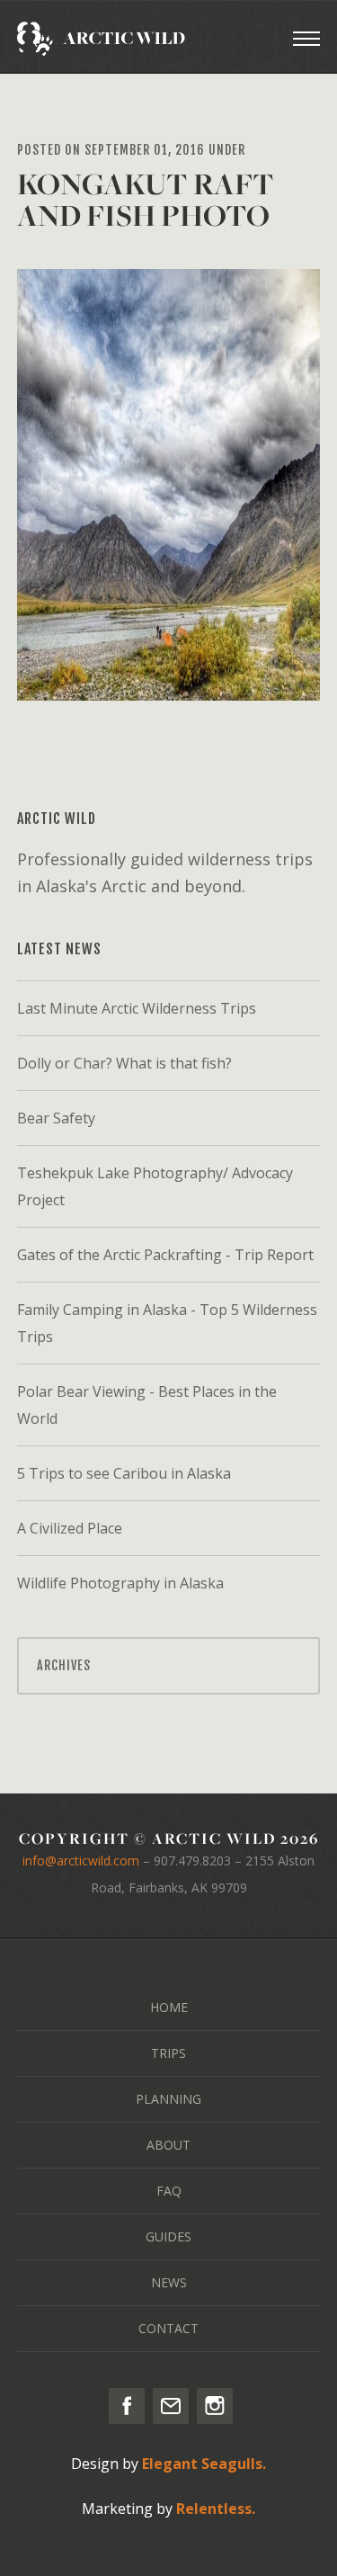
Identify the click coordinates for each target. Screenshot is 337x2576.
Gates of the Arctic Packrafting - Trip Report (165, 1255)
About (168, 2145)
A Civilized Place (70, 1528)
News (169, 2282)
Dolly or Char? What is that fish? (124, 1063)
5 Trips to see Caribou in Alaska (124, 1473)
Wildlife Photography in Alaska (120, 1583)
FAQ (169, 2191)
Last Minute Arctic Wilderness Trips (137, 1008)
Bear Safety (56, 1118)
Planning (168, 2099)
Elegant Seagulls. (204, 2464)
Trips (168, 2053)
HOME (169, 2007)
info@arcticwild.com (81, 1860)
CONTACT (168, 2328)
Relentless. (216, 2509)
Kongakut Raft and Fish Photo (146, 200)
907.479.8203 (192, 1860)
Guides (168, 2236)
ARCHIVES (64, 1665)
